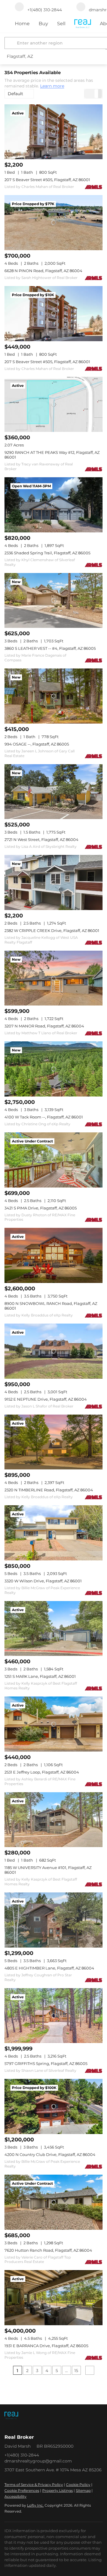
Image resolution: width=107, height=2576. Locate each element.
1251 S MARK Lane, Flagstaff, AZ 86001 (40, 1676)
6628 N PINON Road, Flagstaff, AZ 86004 (43, 271)
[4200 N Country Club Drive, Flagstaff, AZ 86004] (53, 2106)
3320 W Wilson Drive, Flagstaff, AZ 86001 (43, 1581)
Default (15, 94)
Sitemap (83, 2490)
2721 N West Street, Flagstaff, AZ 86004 (41, 839)
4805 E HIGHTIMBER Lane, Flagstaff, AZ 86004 (49, 1968)
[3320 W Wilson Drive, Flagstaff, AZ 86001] (53, 1533)
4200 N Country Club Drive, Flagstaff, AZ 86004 (50, 2154)
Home (22, 24)
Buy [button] (43, 24)
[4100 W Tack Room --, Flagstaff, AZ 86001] (53, 1069)
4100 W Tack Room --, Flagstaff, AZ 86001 (44, 1117)
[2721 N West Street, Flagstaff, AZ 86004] (53, 792)
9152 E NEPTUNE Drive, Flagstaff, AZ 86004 (46, 1399)
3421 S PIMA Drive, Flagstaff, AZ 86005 (41, 1208)
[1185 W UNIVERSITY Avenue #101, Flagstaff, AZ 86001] (53, 1820)
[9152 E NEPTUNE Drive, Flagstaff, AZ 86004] (53, 1351)
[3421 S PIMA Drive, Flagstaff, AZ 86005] (53, 1160)
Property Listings (58, 2490)
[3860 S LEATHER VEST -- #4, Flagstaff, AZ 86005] (53, 601)
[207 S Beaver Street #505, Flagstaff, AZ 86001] (53, 132)
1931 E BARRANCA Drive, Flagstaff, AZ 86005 (46, 2346)
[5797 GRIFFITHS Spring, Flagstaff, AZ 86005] (53, 2016)
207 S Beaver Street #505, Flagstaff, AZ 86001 (47, 180)
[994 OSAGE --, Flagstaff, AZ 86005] (53, 696)
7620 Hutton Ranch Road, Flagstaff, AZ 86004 (48, 2250)
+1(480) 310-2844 (22, 2455)
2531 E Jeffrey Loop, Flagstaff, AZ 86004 (42, 1772)
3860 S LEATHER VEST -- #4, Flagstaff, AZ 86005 (50, 648)
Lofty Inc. (35, 2505)
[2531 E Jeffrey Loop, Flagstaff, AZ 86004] (53, 1724)
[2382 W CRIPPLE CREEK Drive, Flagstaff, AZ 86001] (53, 882)
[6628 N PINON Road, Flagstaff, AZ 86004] (53, 223)
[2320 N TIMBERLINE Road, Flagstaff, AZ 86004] (53, 1442)
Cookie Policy (78, 2485)
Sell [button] (61, 24)
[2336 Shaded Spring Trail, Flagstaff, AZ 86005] (53, 505)
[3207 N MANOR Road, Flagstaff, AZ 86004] (53, 978)
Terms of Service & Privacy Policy (34, 2485)
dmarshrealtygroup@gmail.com (38, 2461)
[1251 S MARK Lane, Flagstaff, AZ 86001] (53, 1629)
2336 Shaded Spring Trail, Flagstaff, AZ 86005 (47, 553)
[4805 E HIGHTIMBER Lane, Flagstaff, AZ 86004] (53, 1920)
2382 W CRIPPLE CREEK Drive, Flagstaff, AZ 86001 (52, 931)
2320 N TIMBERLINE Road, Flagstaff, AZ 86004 (49, 1490)
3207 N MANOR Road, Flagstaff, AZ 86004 (44, 1026)
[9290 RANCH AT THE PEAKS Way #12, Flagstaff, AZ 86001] (53, 404)
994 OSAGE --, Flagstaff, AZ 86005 (37, 744)
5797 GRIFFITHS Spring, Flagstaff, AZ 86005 (46, 2063)
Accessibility (15, 2496)
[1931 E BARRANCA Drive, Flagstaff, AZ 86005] (53, 2298)
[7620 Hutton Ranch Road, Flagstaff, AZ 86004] (53, 2202)
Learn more (52, 86)
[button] (12, 43)
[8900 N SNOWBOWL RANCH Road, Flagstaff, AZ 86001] (53, 1255)
